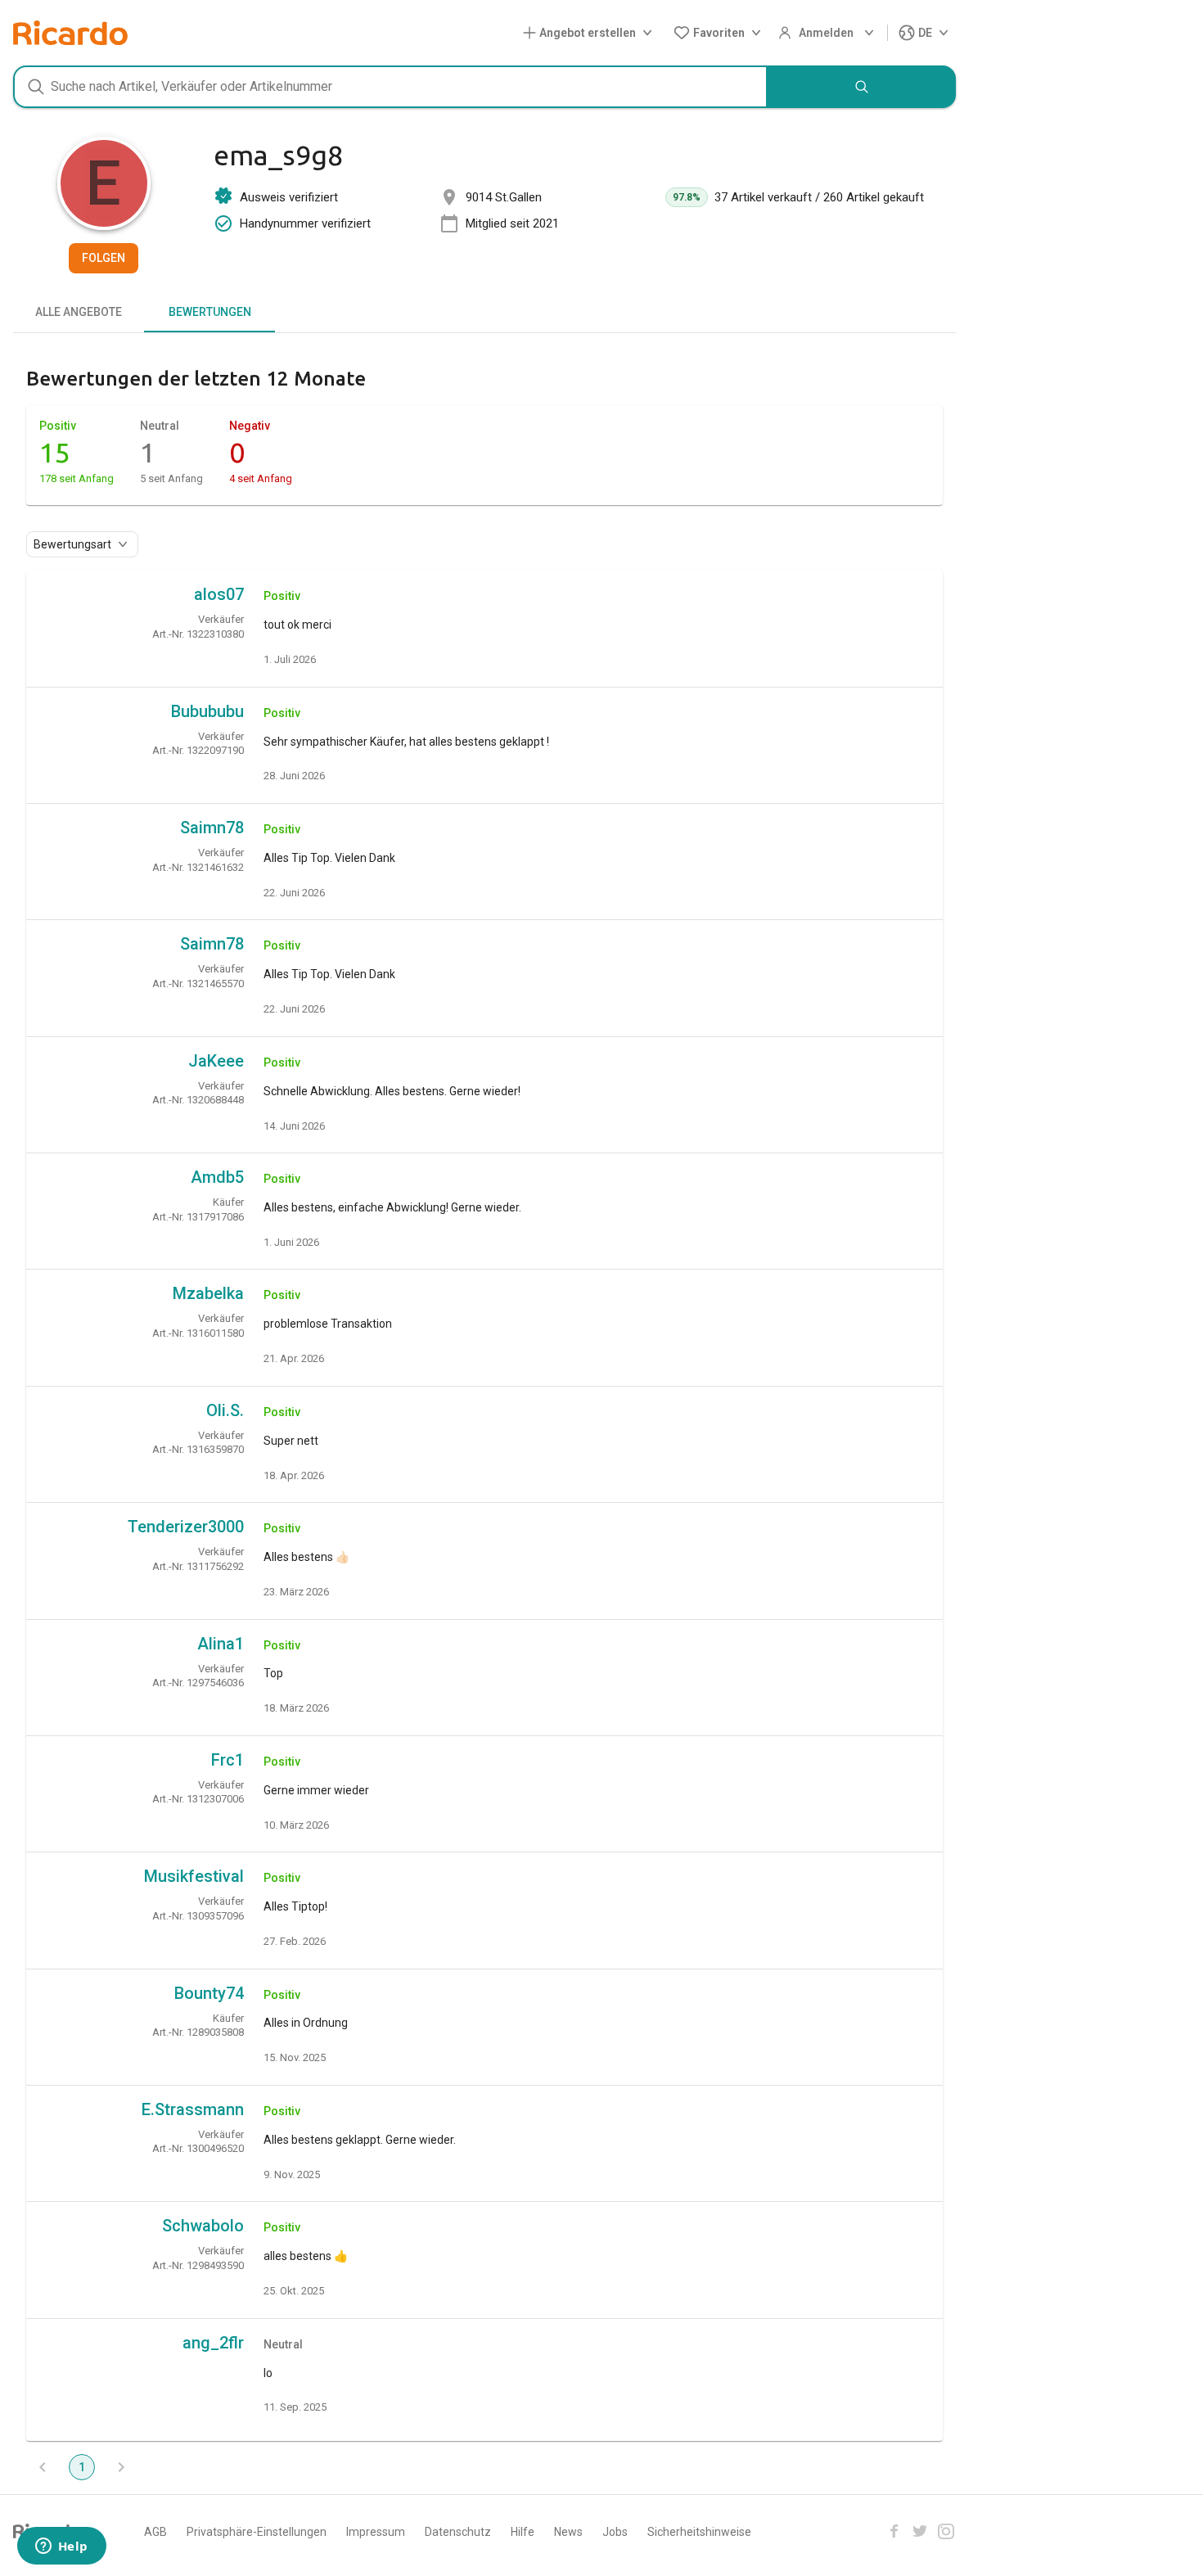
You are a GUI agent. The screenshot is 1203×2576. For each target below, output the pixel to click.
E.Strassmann (193, 2109)
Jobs (615, 2532)
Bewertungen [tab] (210, 312)
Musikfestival (194, 1876)
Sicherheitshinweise (699, 2532)
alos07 (219, 594)
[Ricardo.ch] (70, 33)
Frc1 (228, 1760)
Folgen (104, 258)
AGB (155, 2532)
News (568, 2532)
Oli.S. (225, 1410)
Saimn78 (212, 828)
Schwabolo (203, 2226)
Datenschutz (458, 2532)
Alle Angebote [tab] (79, 312)
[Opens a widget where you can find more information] (61, 2547)
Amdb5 (217, 1177)
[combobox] (390, 87)
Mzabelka (208, 1293)
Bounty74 (209, 1993)
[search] (862, 87)
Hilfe (523, 2532)
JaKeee (216, 1061)
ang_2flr (213, 2343)
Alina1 (221, 1644)
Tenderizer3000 (186, 1527)
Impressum (376, 2532)
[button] (591, 33)
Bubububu (207, 711)
